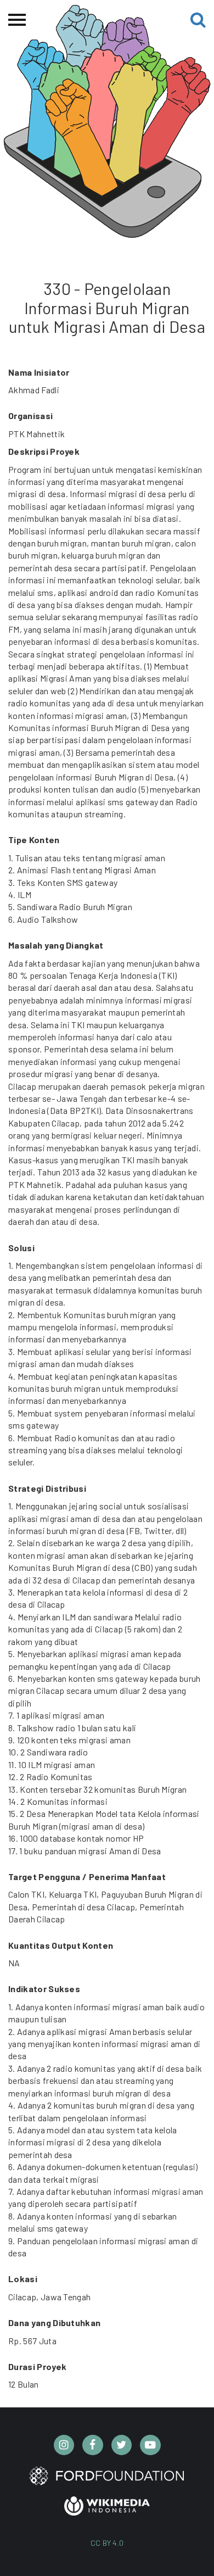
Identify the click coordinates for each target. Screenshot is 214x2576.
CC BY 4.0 (107, 2543)
